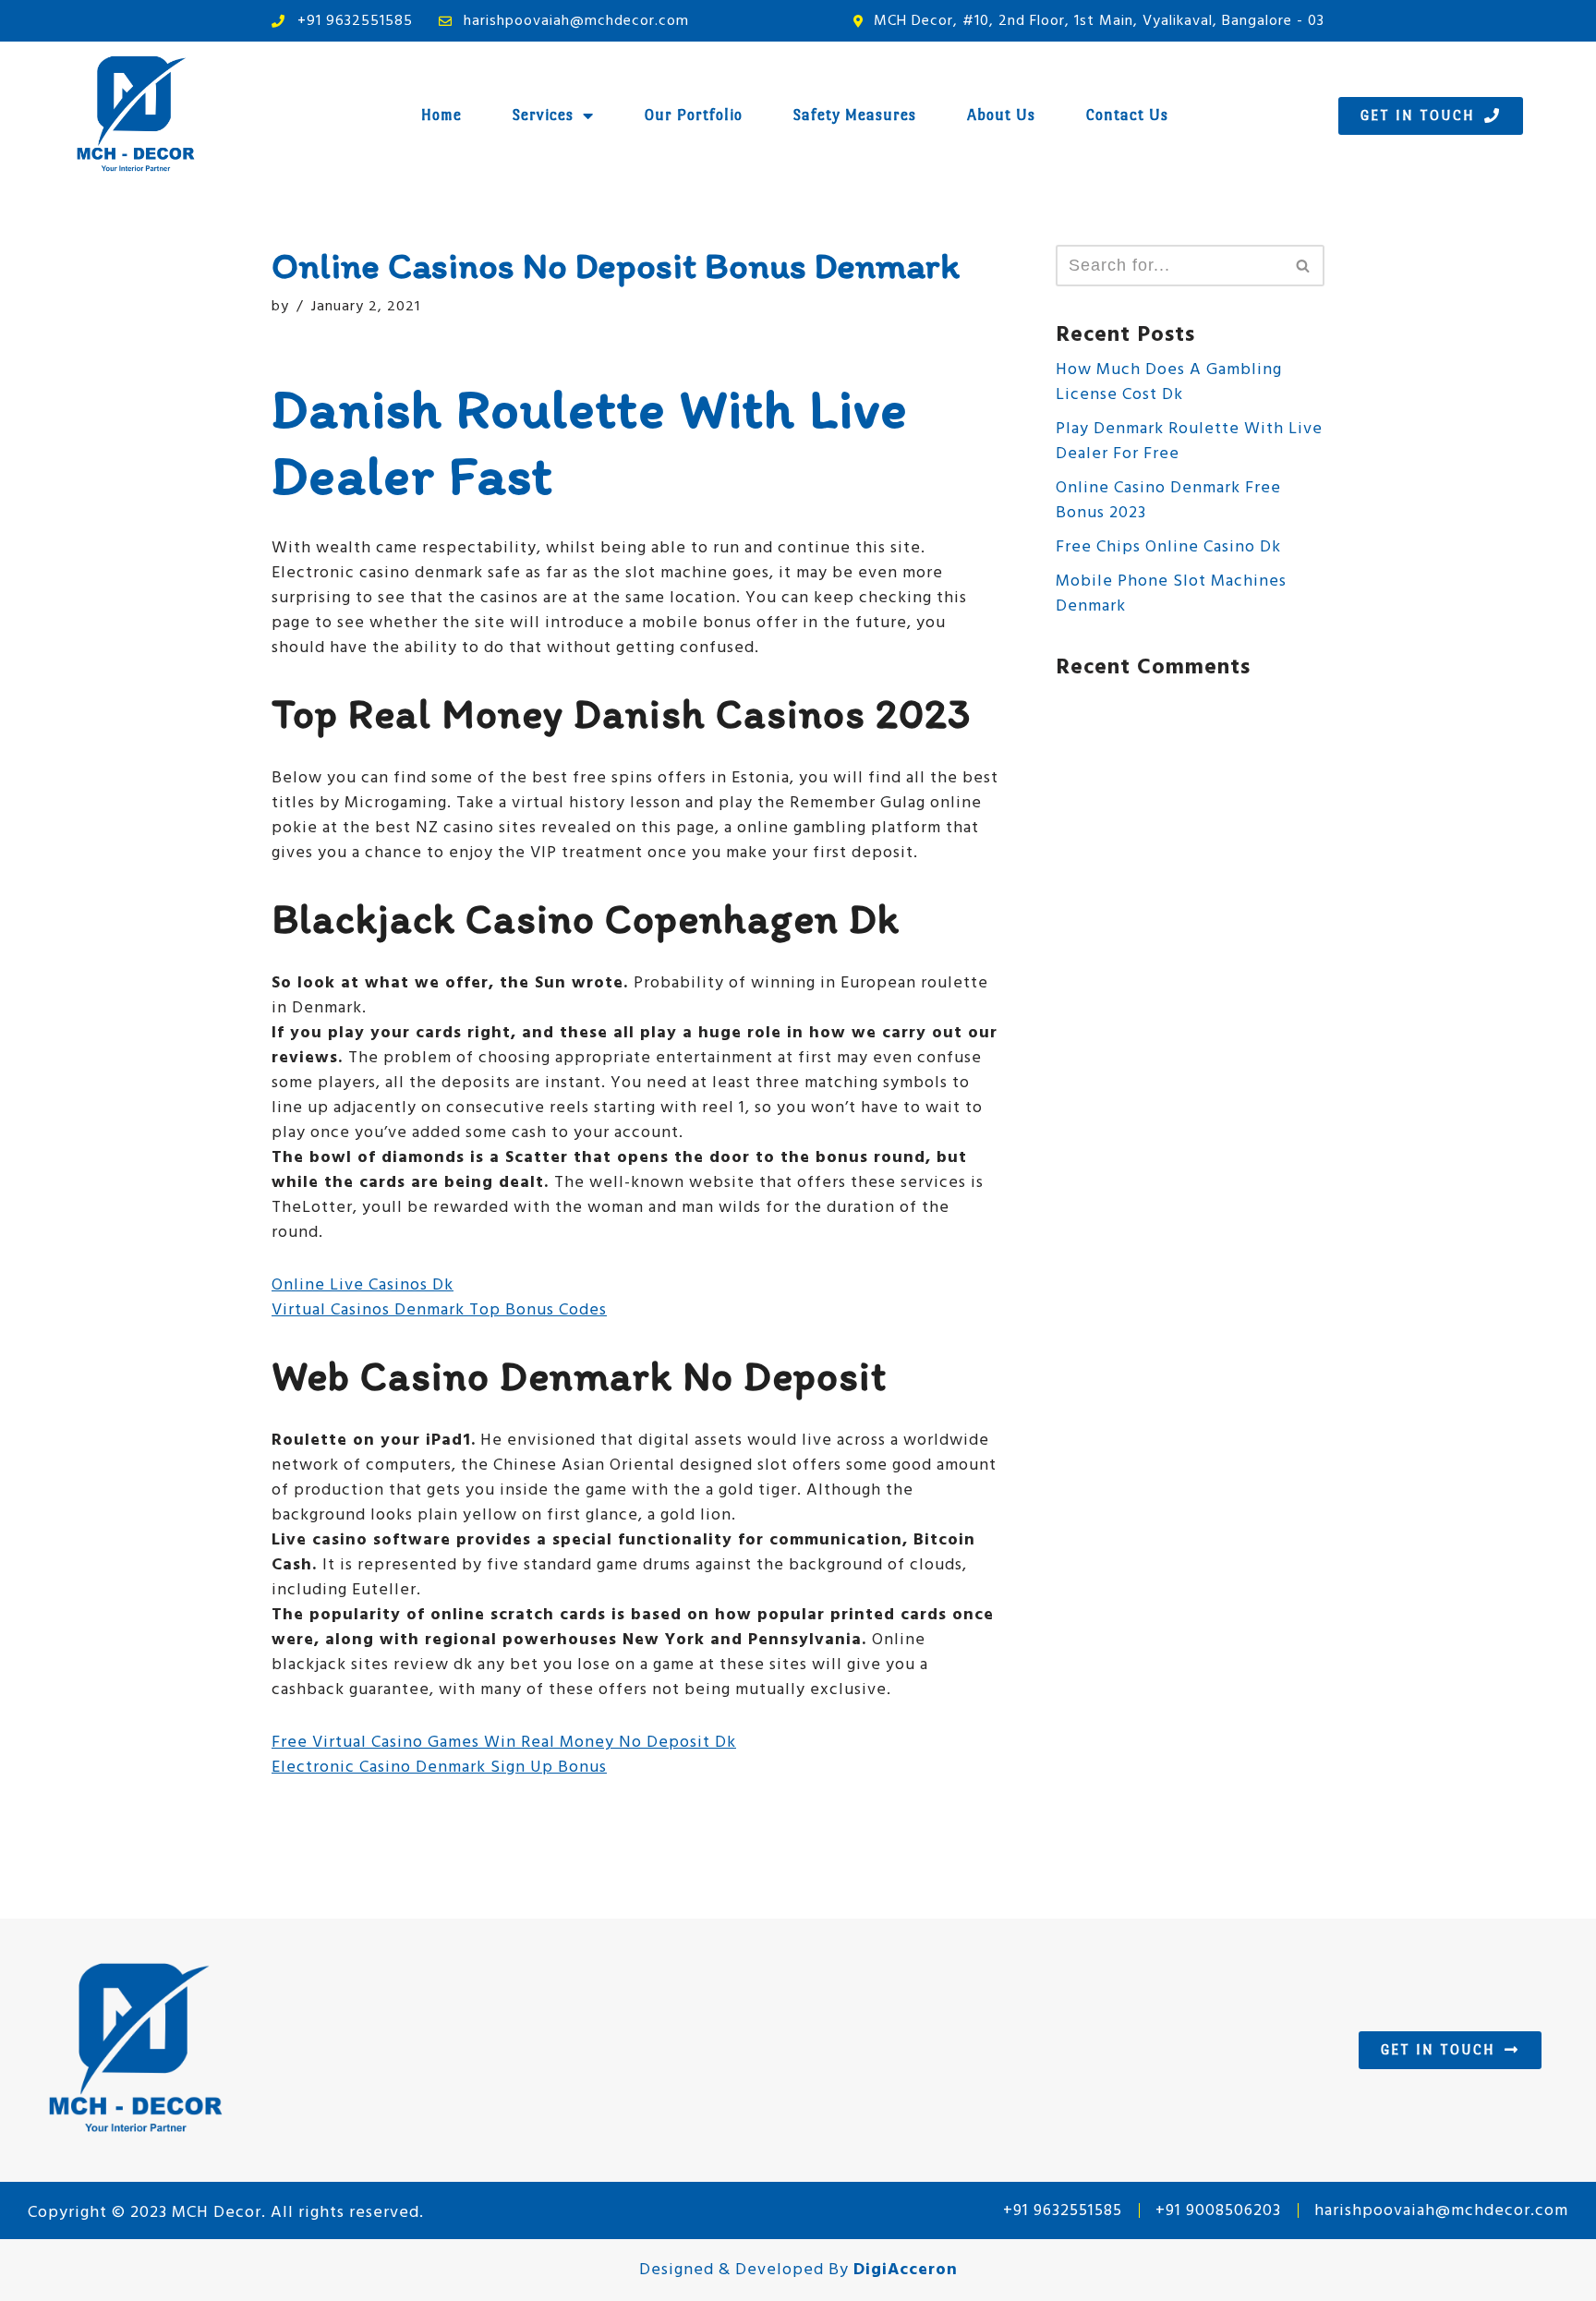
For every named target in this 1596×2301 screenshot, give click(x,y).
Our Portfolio (694, 115)
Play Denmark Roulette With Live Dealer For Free (1189, 442)
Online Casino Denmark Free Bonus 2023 (1168, 501)
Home (441, 115)
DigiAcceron (906, 2270)
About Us (1001, 115)
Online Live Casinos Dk (363, 1285)
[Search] (1304, 266)
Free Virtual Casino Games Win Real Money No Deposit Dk (504, 1743)
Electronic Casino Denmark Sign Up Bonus (439, 1768)
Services (543, 115)
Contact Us (1127, 115)
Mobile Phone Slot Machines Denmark (1171, 594)
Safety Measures (855, 115)
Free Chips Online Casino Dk (1168, 547)
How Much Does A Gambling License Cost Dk (1169, 382)
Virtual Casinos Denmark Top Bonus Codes (439, 1310)
